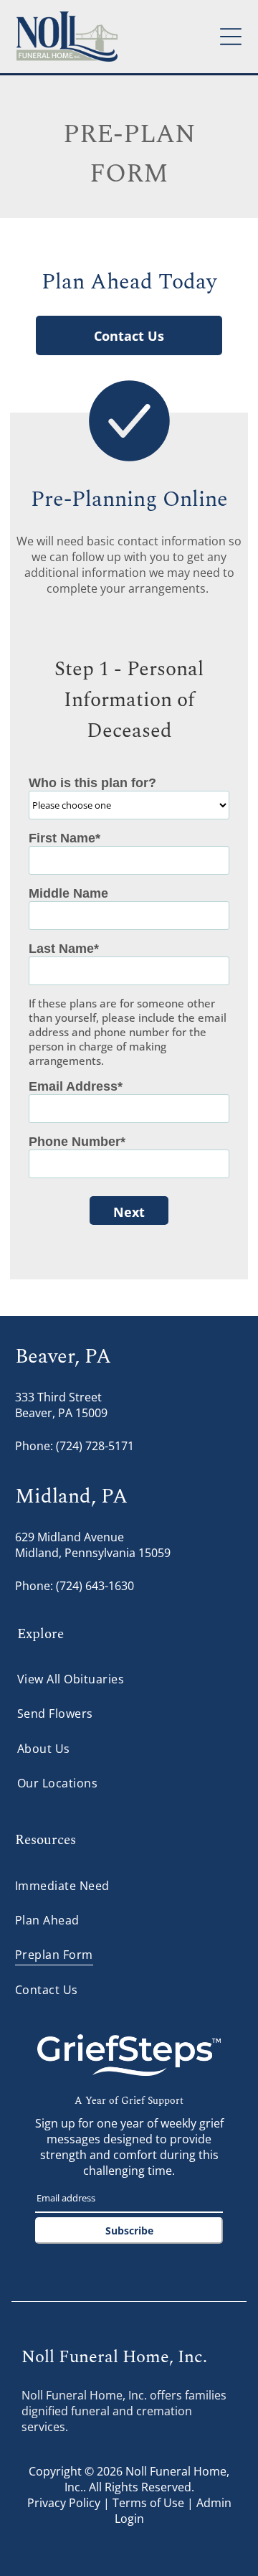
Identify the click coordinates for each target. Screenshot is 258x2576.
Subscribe (129, 2231)
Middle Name (68, 893)
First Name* (64, 838)
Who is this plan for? (92, 783)
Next (129, 1212)
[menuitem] (129, 1679)
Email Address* (76, 1086)
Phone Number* (77, 1142)
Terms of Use (148, 2503)
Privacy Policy (64, 2503)
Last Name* (64, 949)
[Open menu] (231, 37)
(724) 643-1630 (95, 1586)
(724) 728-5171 (95, 1446)
